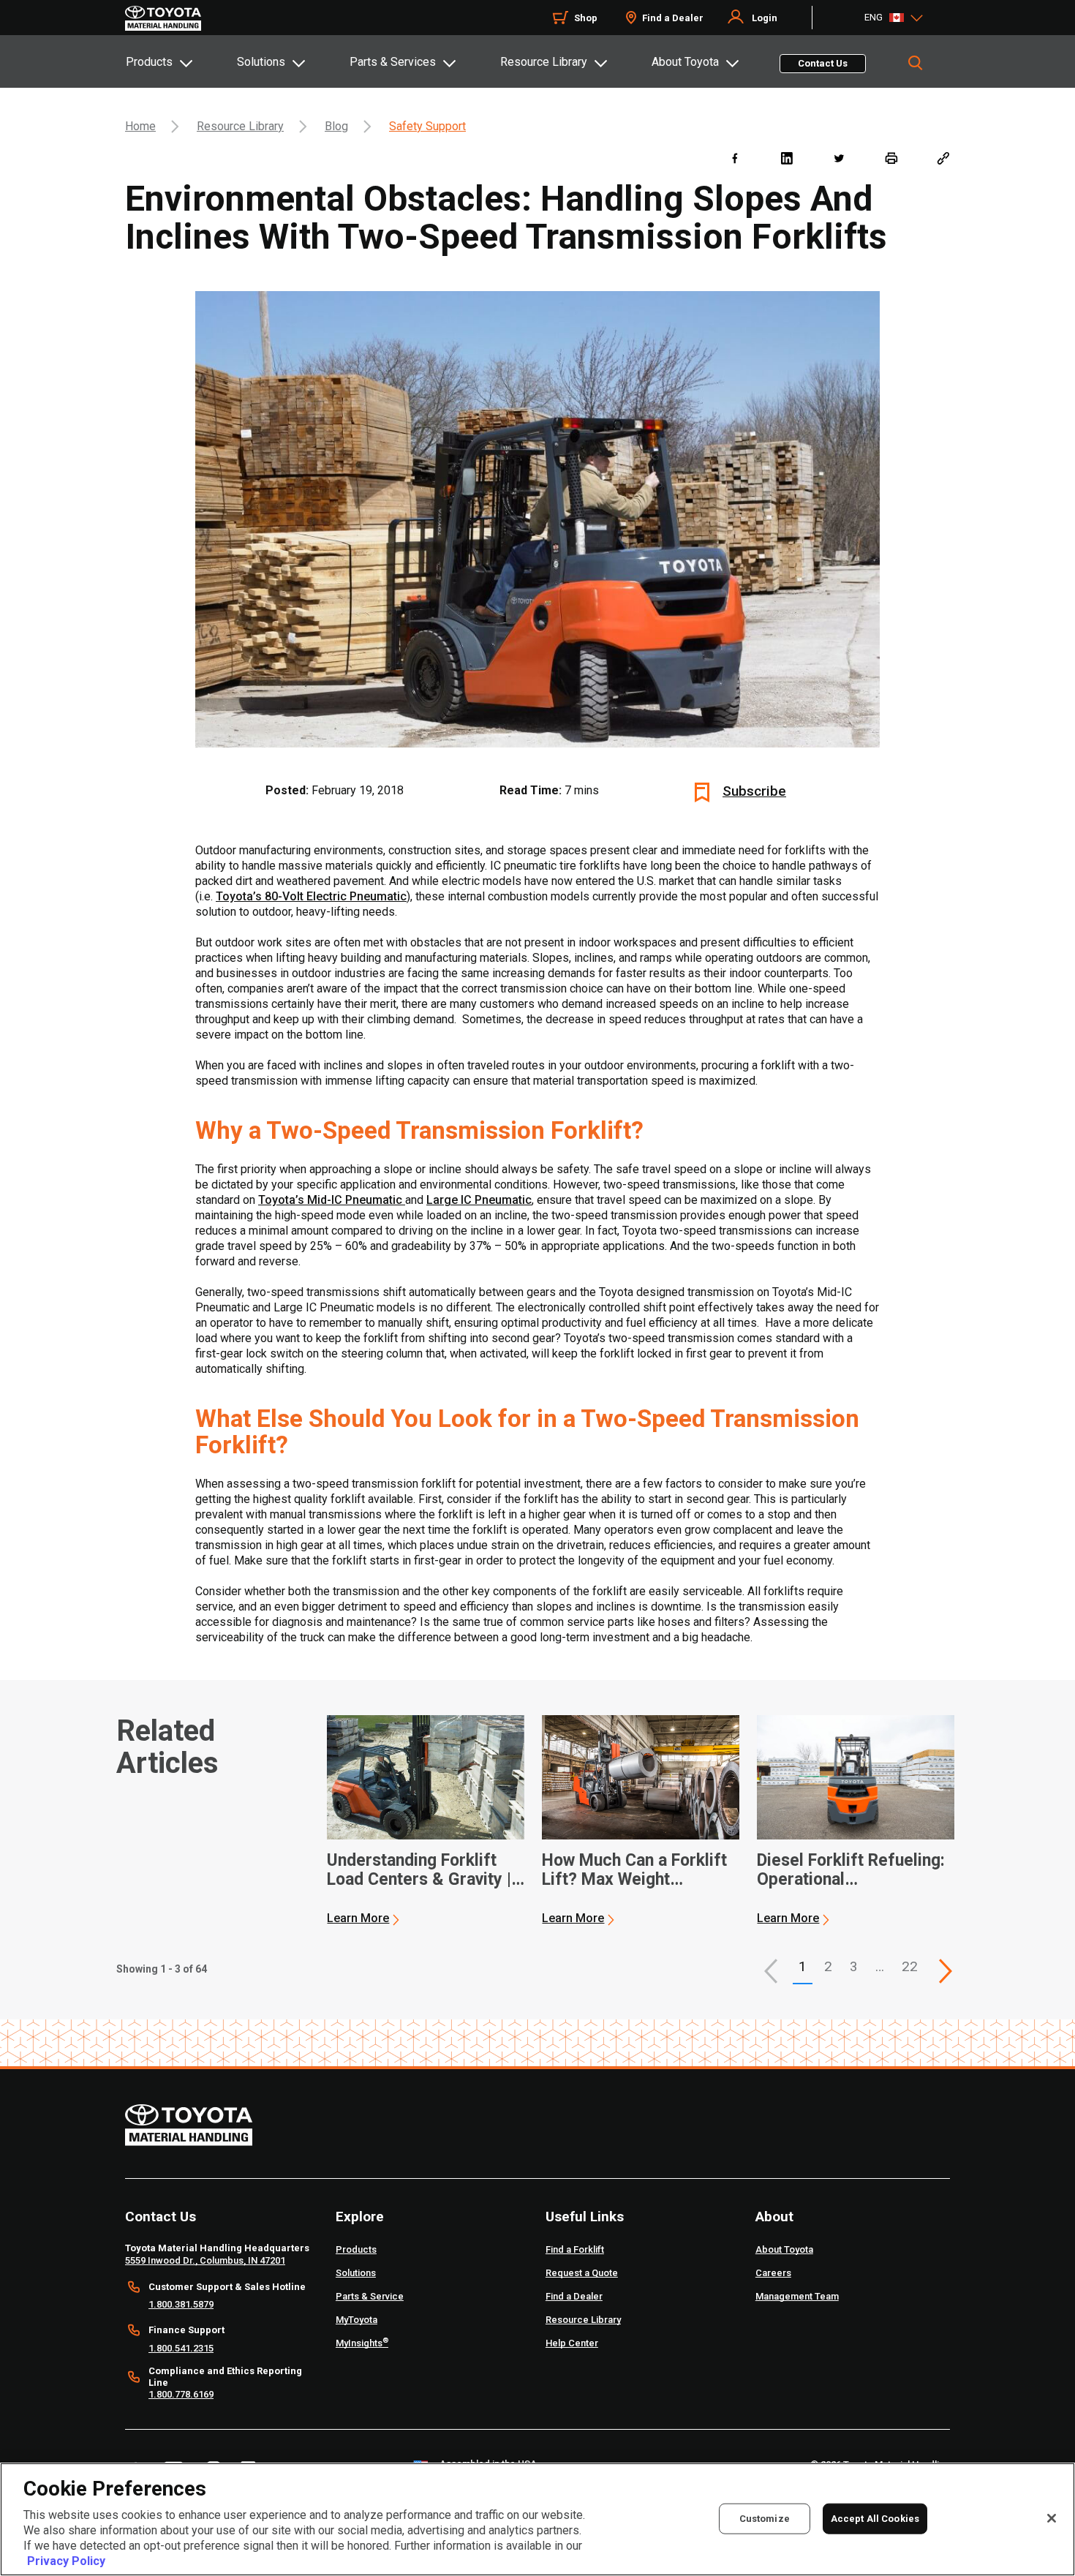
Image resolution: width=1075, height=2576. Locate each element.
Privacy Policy (66, 2561)
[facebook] (735, 158)
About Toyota (685, 62)
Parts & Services (393, 62)
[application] (426, 1820)
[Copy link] (943, 158)
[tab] (181, 61)
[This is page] (946, 1971)
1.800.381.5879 (181, 2304)
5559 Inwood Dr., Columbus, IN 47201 (205, 2260)
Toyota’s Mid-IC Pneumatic (332, 1200)
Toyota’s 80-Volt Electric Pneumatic (311, 896)
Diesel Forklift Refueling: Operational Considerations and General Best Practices (851, 1870)
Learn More (358, 1918)
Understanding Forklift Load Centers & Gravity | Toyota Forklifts (419, 1870)
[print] (891, 158)
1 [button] (803, 1966)
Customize (765, 2518)
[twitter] (838, 158)
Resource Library (544, 62)
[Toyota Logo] (163, 18)
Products (149, 62)
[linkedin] (787, 158)
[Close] (1052, 2518)
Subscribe (754, 791)
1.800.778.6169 (181, 2394)
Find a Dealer (673, 18)
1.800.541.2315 (181, 2348)
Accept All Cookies (875, 2518)
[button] (771, 1971)
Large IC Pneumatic (479, 1200)
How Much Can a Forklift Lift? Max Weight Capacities (634, 1870)
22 (910, 1966)
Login (765, 18)
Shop (586, 18)
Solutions (261, 62)
